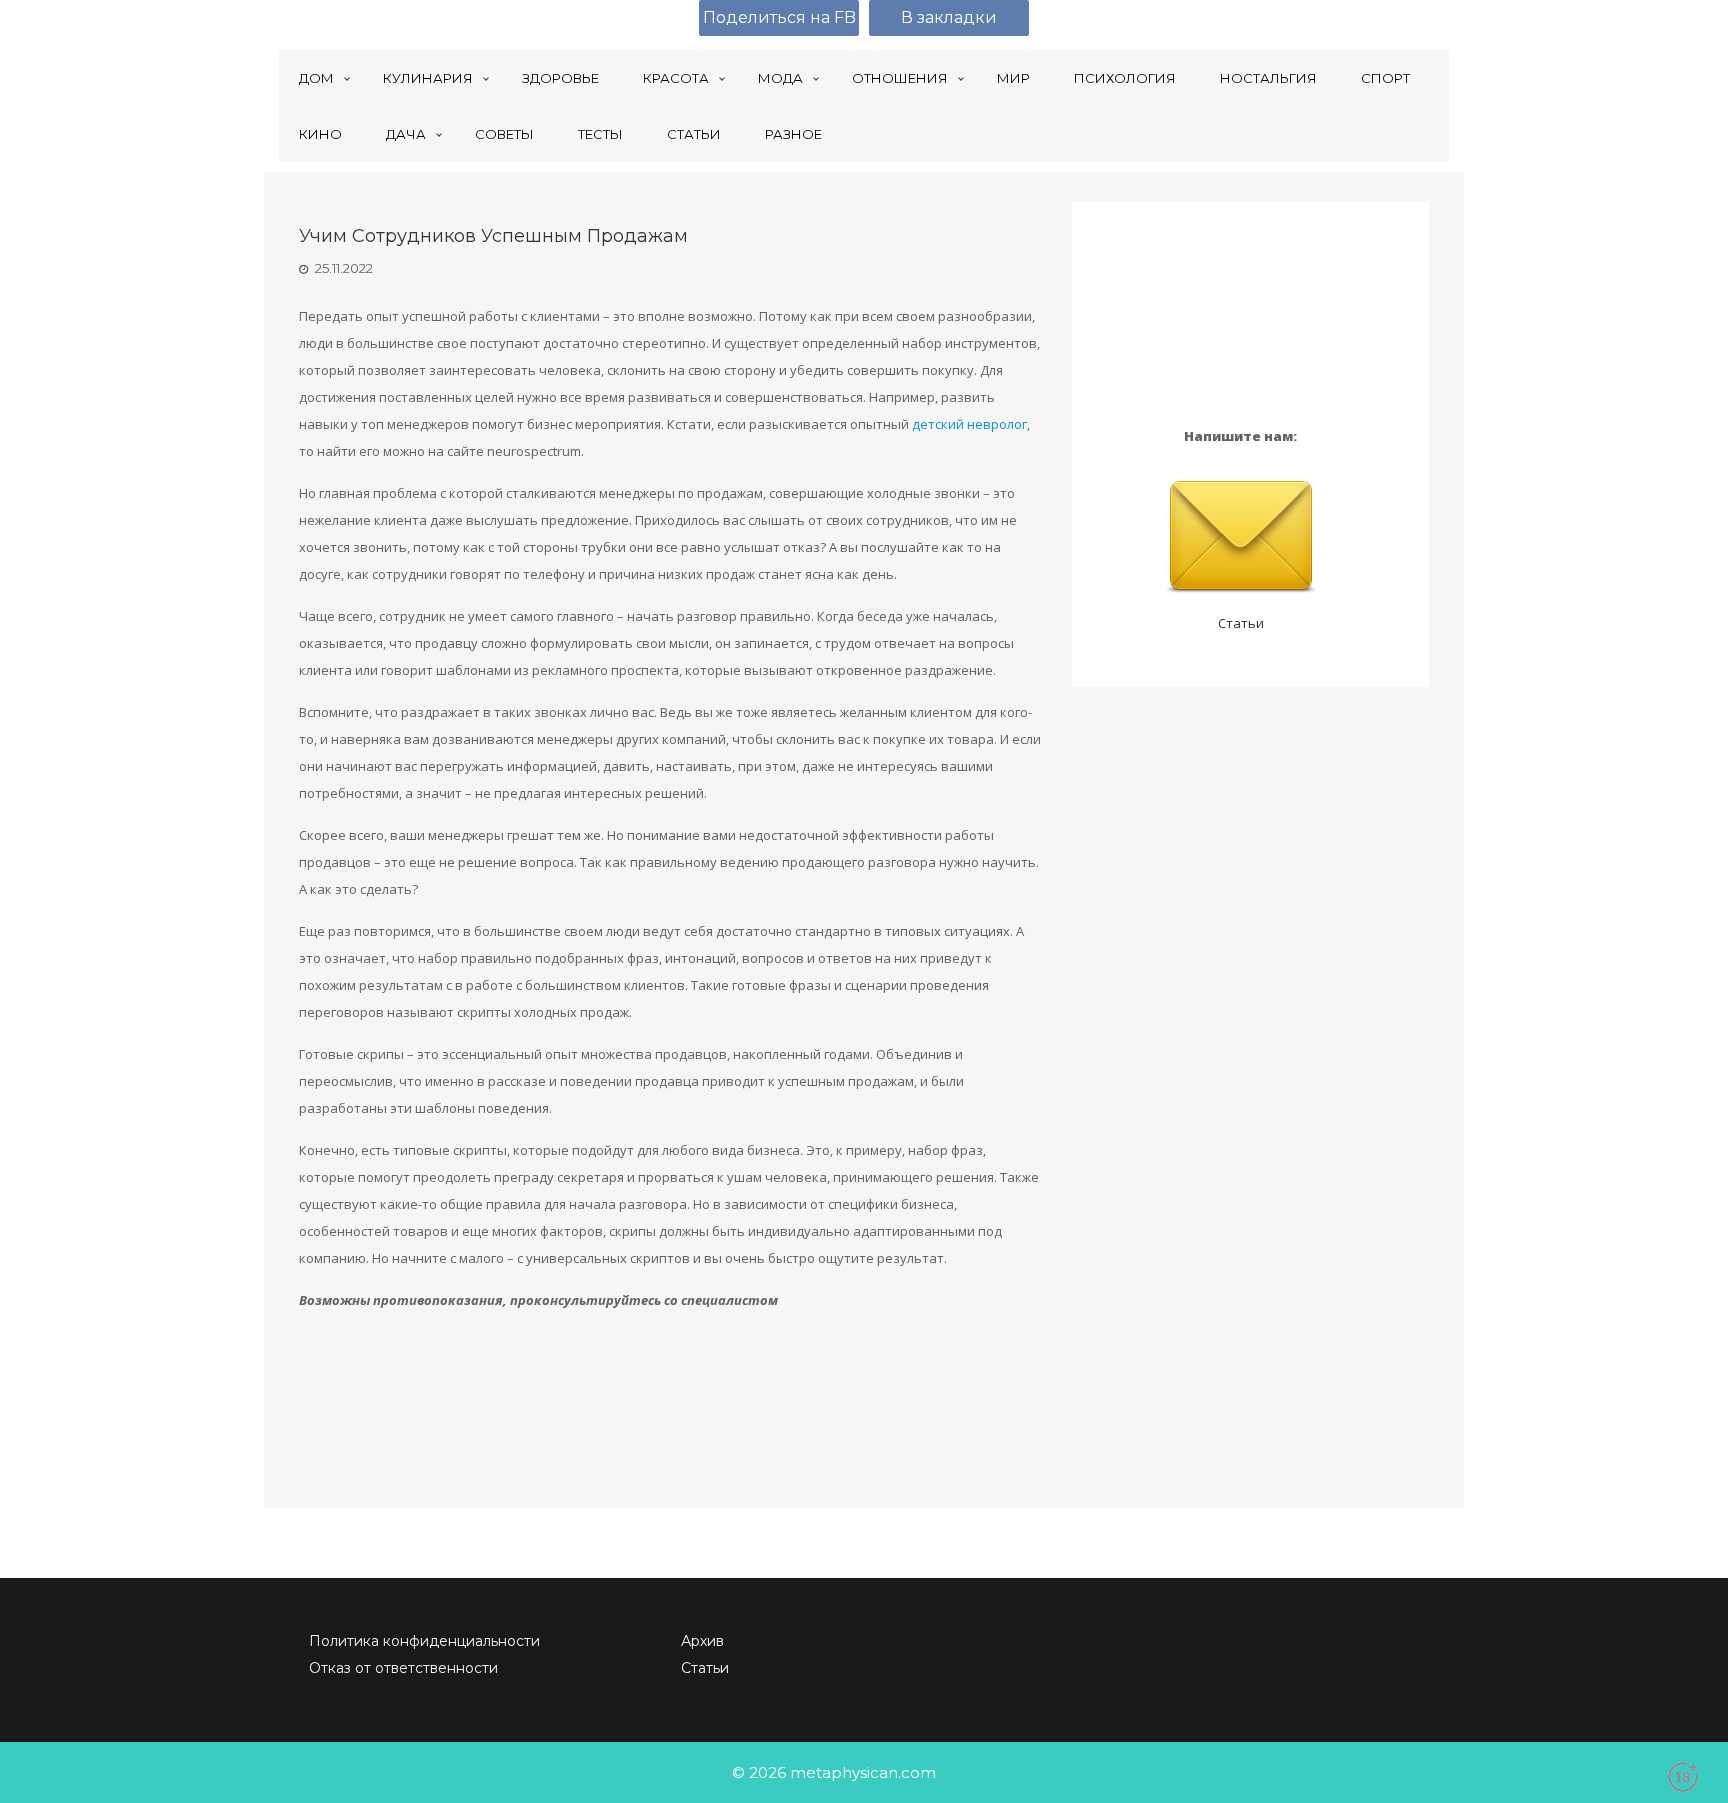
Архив (702, 1641)
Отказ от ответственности (403, 1668)
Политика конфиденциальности (424, 1641)
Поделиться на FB (779, 17)
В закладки (949, 17)
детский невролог (969, 424)
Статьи (1241, 623)
